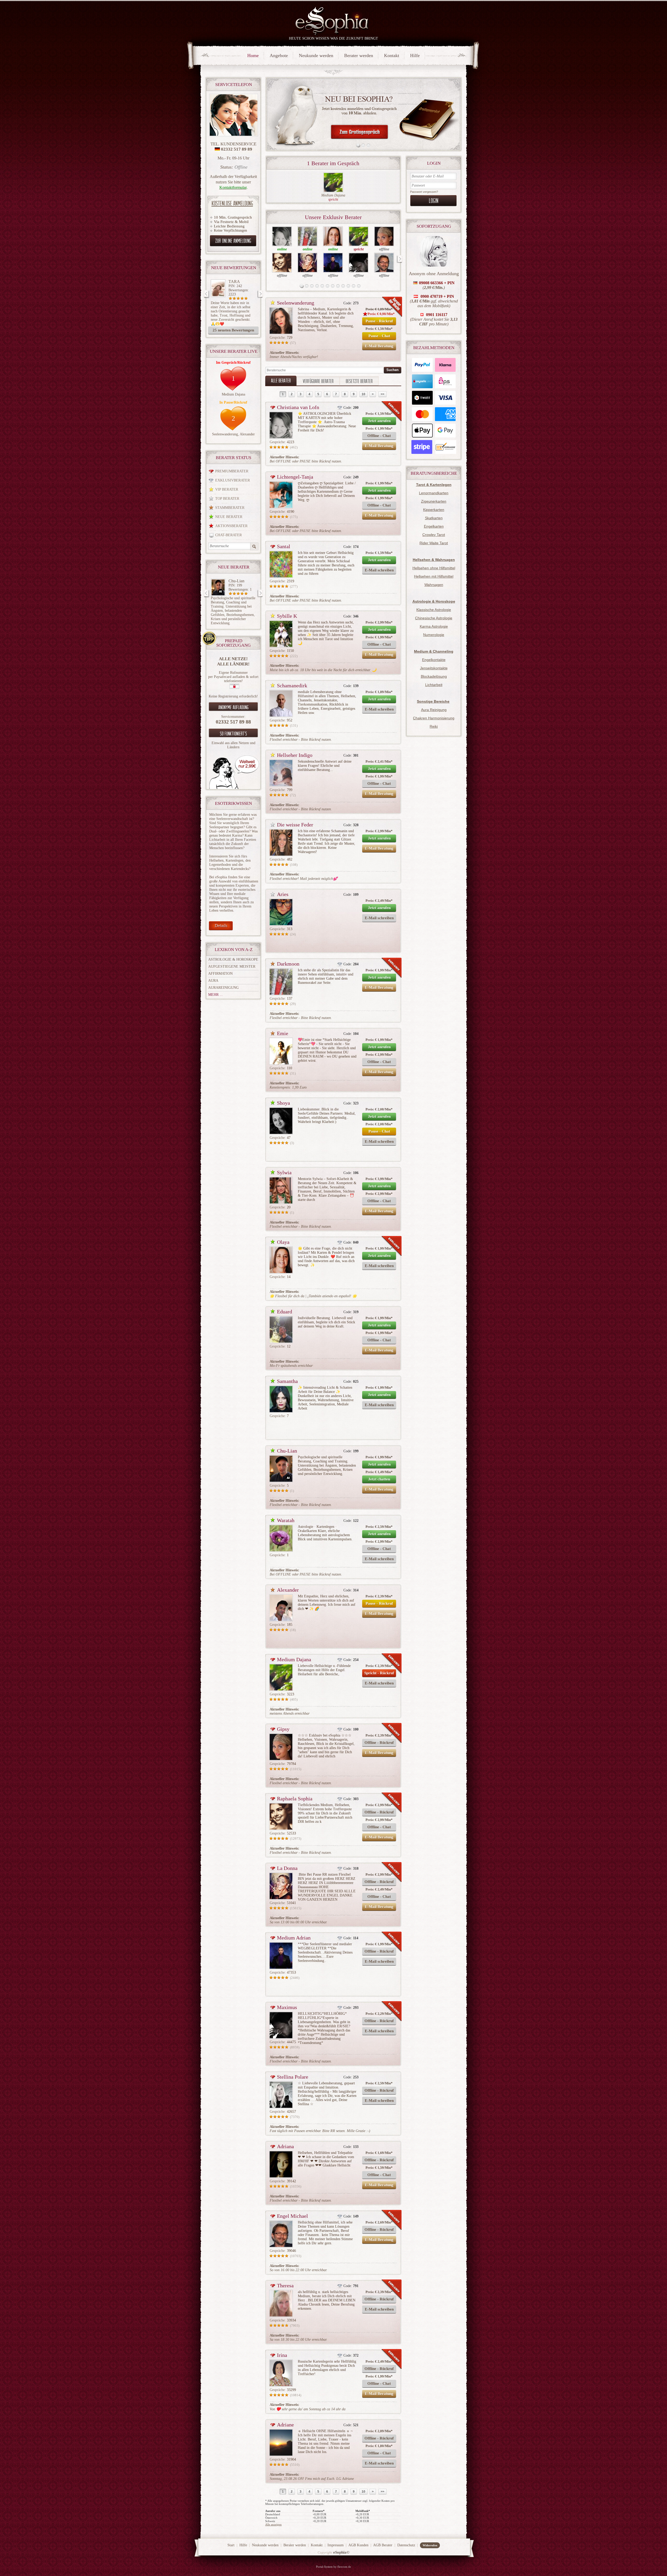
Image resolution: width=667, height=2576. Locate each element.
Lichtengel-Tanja (295, 477)
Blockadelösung (434, 676)
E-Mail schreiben (379, 570)
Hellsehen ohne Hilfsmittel (434, 568)
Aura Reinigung (434, 710)
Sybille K (287, 616)
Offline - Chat (379, 436)
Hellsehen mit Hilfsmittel (434, 576)
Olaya (283, 1242)
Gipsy (283, 1729)
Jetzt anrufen (379, 421)
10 (363, 394)
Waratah (286, 1520)
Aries (283, 894)
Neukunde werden (316, 55)
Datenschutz (406, 2545)
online (282, 249)
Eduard (285, 1312)
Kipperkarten (434, 510)
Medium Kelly (240, 581)
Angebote (279, 55)
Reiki (434, 726)
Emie (283, 1033)
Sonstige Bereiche (433, 701)
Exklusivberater (233, 480)
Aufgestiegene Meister (232, 966)
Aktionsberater (231, 526)
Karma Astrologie (434, 626)
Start (231, 2545)
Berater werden (359, 55)
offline (384, 249)
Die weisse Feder (295, 825)
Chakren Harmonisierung (434, 718)
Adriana (285, 2146)
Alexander (247, 434)
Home (253, 55)
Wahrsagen (434, 585)
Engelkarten (434, 526)
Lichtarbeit (434, 685)
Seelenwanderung (225, 434)
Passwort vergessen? (424, 192)
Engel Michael (292, 2216)
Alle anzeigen (273, 2524)
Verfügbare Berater (318, 381)
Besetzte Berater (359, 381)
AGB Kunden (358, 2545)
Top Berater (227, 499)
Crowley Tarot (434, 535)
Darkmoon (288, 964)
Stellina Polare (293, 2077)
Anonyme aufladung (233, 707)
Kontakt (392, 55)
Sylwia (284, 1172)
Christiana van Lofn (298, 407)
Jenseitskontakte (434, 668)
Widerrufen (430, 2545)
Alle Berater (281, 380)
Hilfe (415, 55)
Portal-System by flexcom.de (333, 2567)
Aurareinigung (223, 988)
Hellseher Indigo (295, 755)
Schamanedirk (292, 685)
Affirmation (220, 974)
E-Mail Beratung (379, 346)
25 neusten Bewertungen (233, 330)
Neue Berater (229, 517)
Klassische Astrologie (434, 610)
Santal (284, 546)
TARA (234, 282)
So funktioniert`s (233, 733)
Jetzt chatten (379, 1479)
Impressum (336, 2545)
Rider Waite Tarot (434, 543)
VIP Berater (227, 489)
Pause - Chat (379, 336)
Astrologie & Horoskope (233, 959)
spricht (333, 199)
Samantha (287, 1381)
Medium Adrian (294, 1938)
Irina (282, 2355)
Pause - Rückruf (379, 321)
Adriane (285, 2425)
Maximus (287, 2007)
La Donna (287, 1868)
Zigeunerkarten (434, 501)
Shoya (283, 1103)
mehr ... (215, 995)
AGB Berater (383, 2545)
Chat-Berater (228, 535)
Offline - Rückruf (379, 1743)
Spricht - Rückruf (379, 1673)
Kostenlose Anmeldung (232, 203)
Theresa (285, 2285)
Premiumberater (232, 471)
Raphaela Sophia (295, 1799)
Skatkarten (434, 518)
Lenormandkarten (434, 493)
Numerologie (434, 635)
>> (382, 394)
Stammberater (230, 508)
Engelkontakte (434, 660)
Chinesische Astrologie (434, 618)
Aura (213, 981)
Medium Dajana (233, 394)
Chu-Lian (287, 1451)
